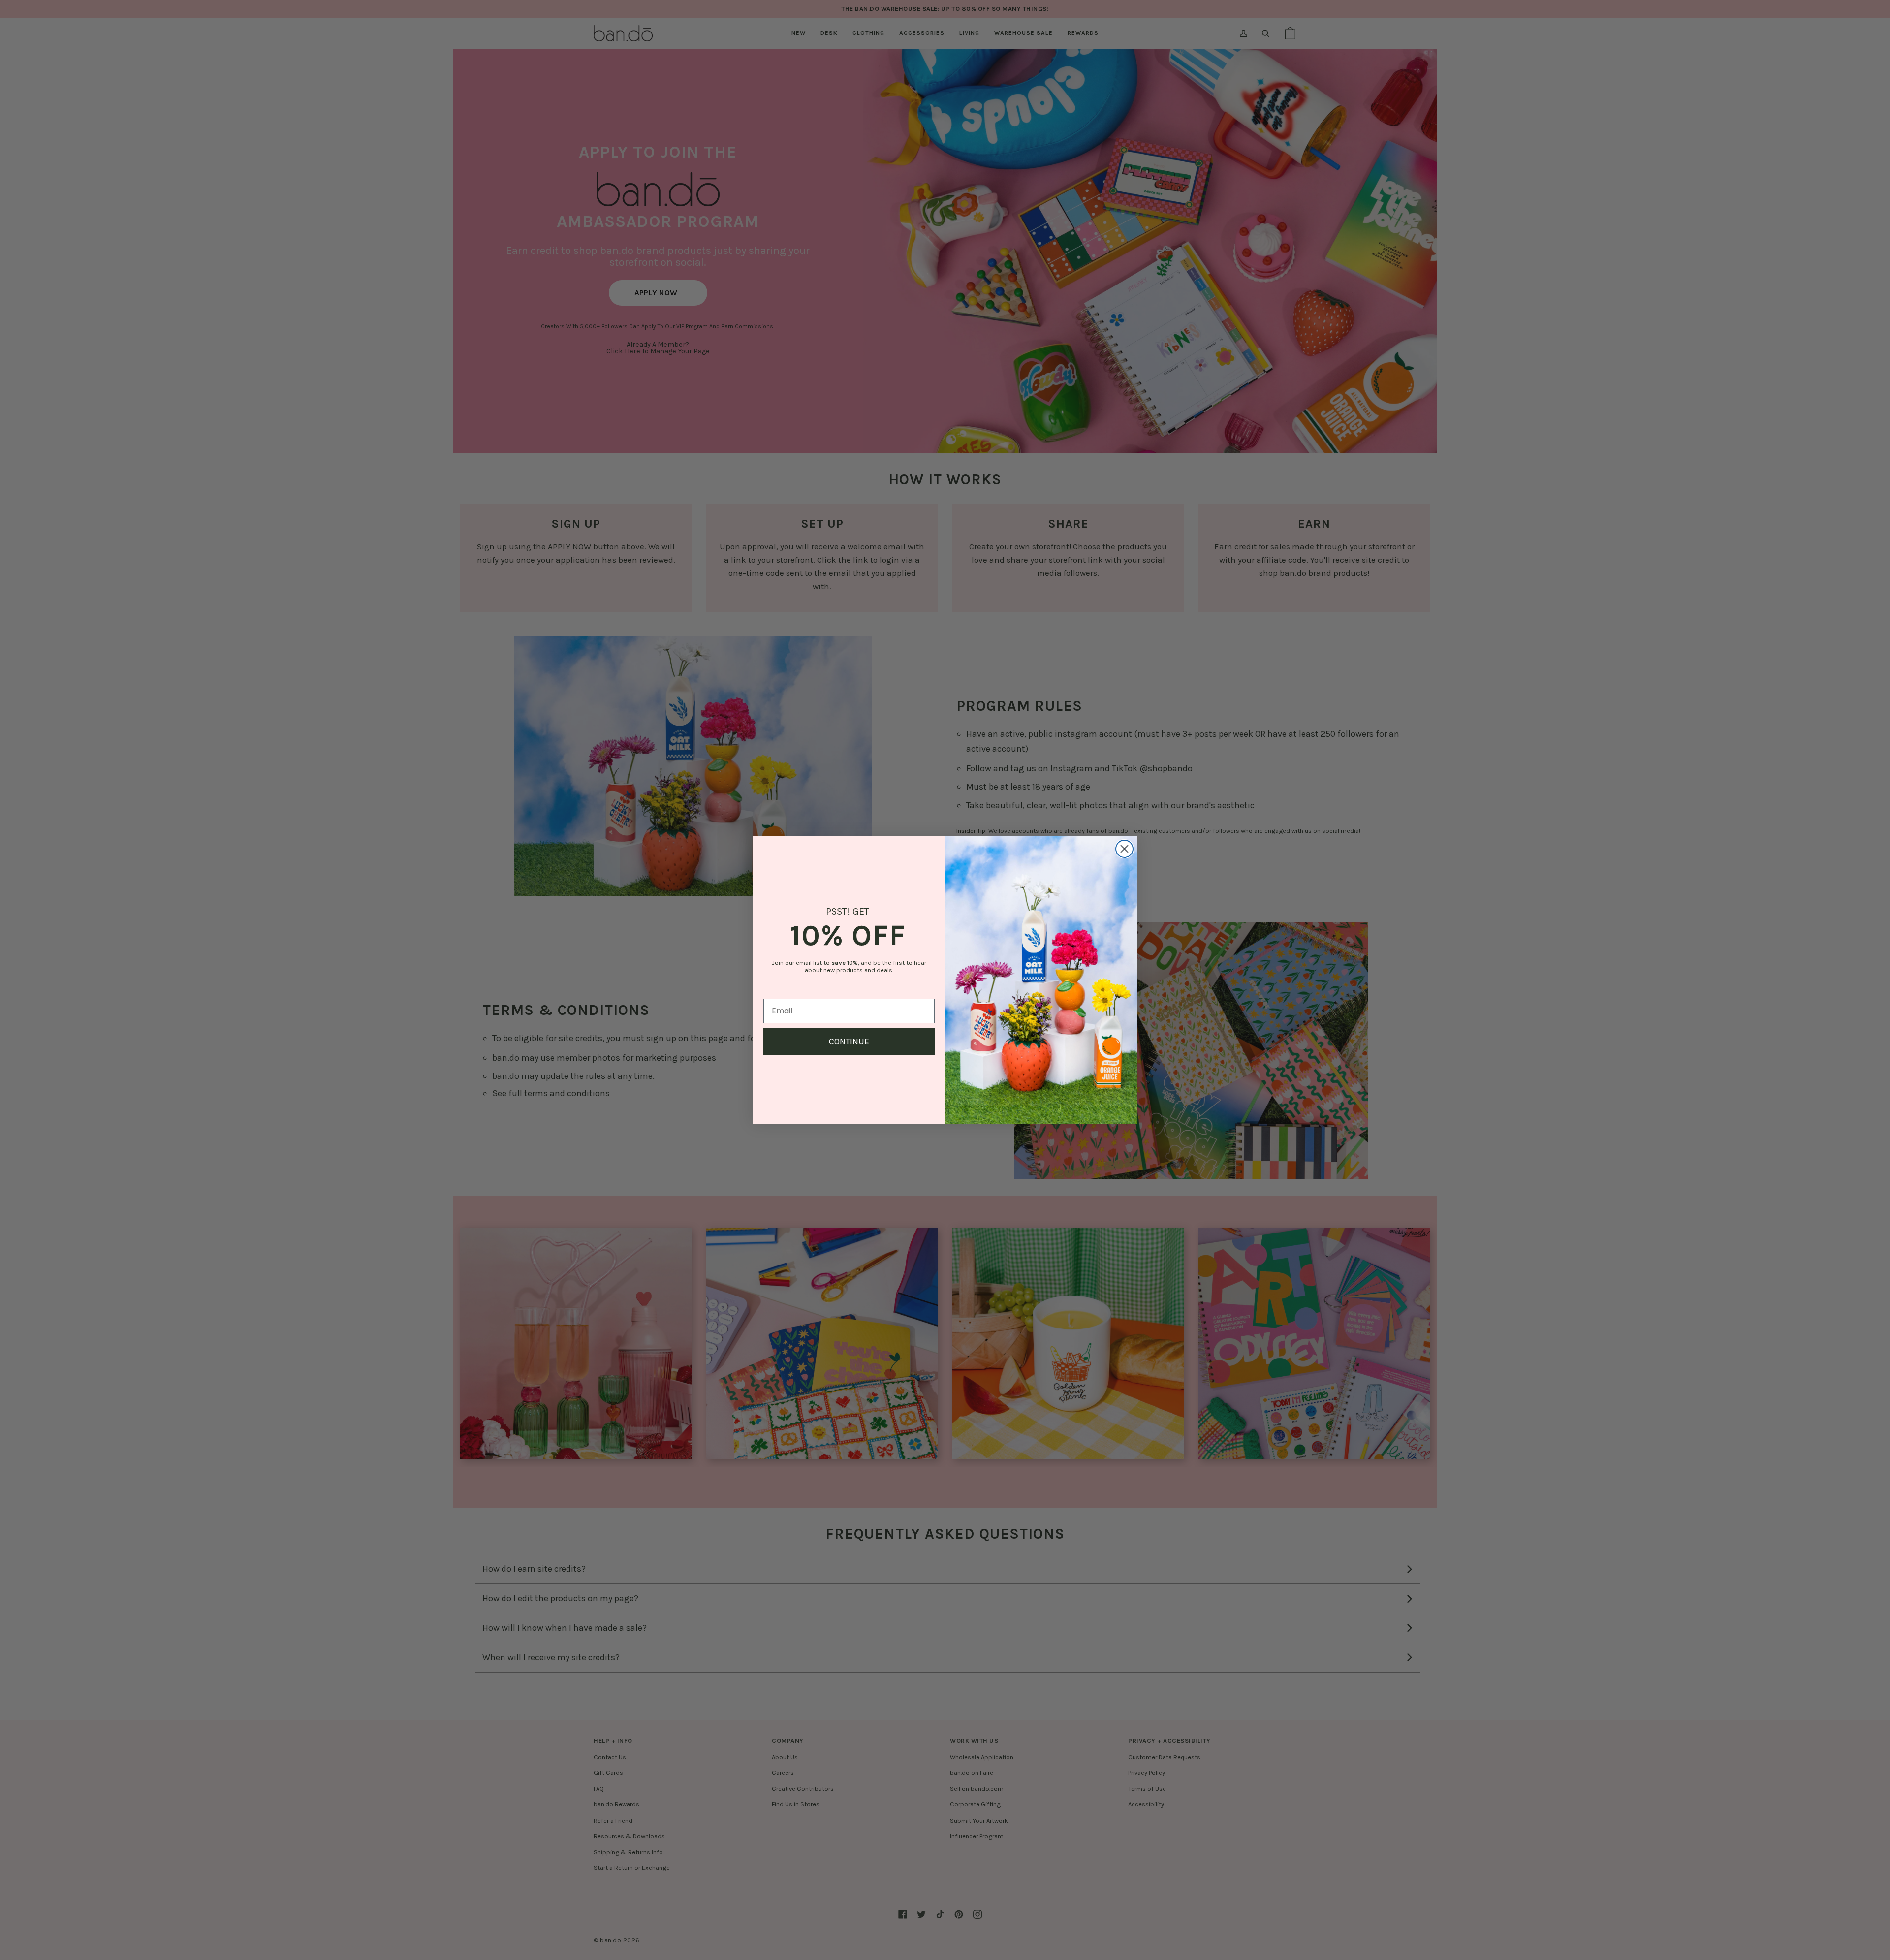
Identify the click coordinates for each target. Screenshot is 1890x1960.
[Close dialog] (1124, 849)
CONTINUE (849, 1042)
